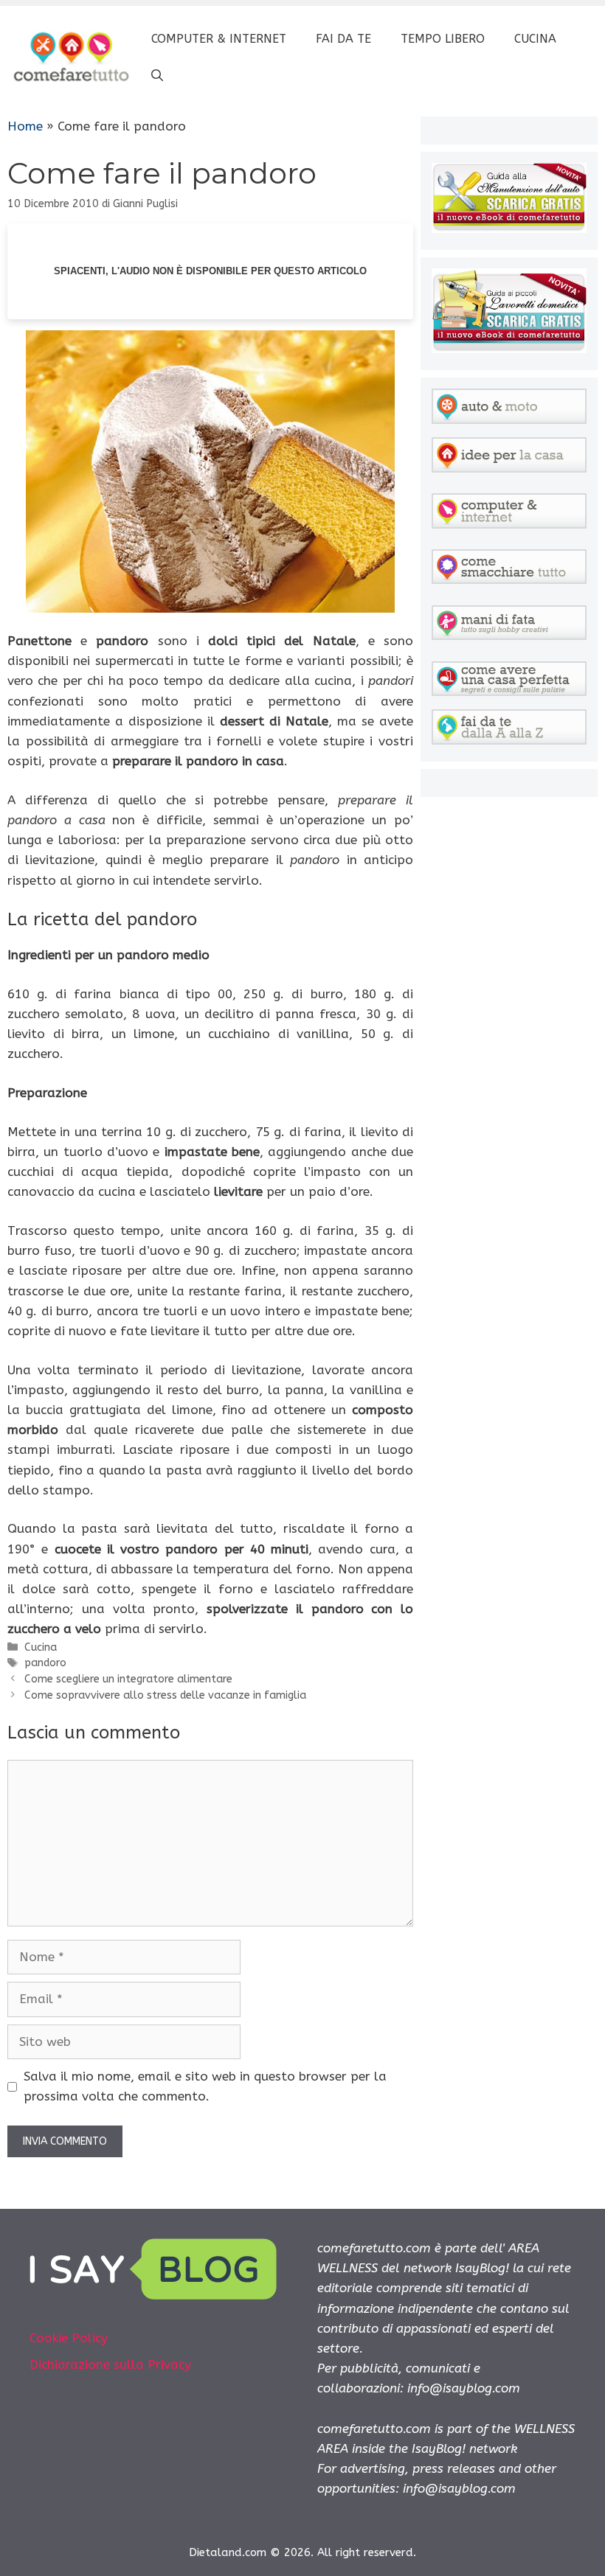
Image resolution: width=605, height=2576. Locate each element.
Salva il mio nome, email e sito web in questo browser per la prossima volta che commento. (205, 2086)
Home (25, 126)
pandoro (45, 1663)
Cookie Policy (69, 2338)
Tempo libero (443, 39)
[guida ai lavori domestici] (509, 349)
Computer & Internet (219, 39)
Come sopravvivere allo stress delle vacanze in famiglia (165, 1695)
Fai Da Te (343, 39)
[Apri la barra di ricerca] (157, 76)
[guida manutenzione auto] (509, 229)
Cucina (535, 39)
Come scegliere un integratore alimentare (128, 1679)
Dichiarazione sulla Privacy (110, 2364)
